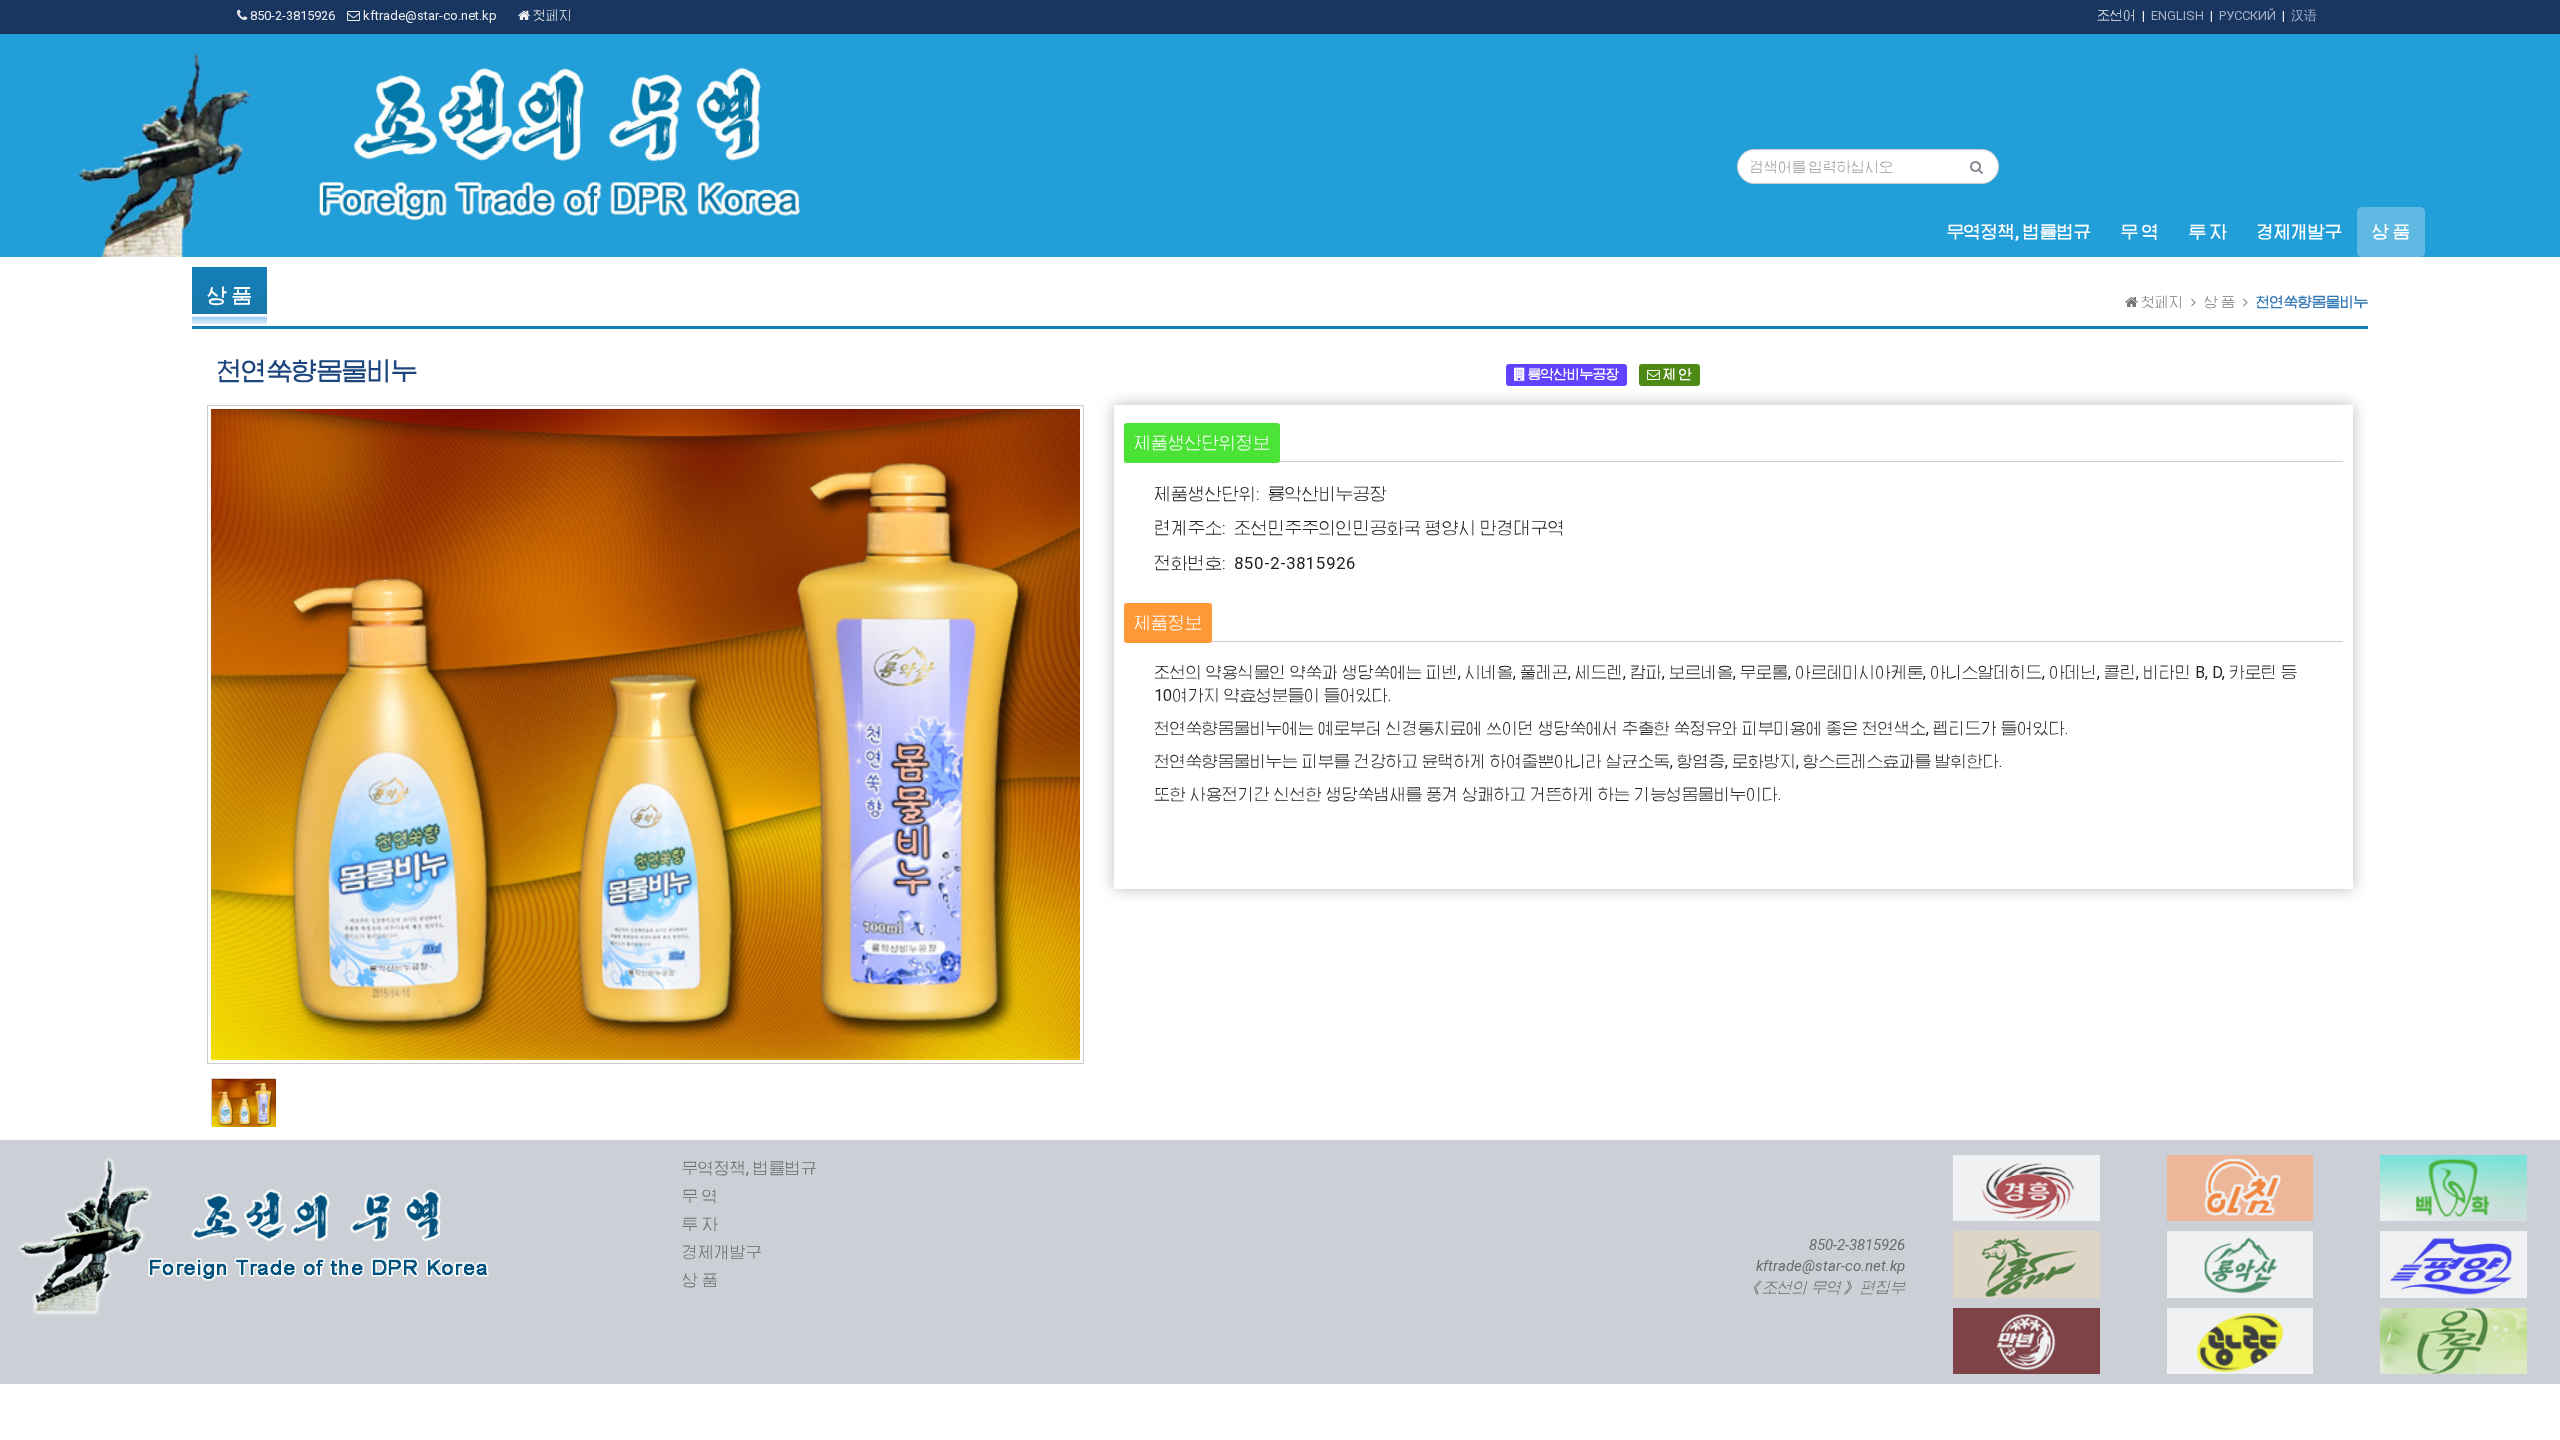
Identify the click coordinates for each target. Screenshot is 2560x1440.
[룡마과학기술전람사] (2026, 1241)
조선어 (2116, 15)
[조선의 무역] (259, 1165)
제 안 (1676, 374)
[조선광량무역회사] (2240, 1318)
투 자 (2208, 232)
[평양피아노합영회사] (2453, 1241)
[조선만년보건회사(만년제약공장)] (2026, 1318)
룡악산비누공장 (1572, 374)
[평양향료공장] (2453, 1318)
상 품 (2391, 232)
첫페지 (551, 15)
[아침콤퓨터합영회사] (2240, 1165)
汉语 (2304, 15)
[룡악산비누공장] (2240, 1241)
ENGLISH (2177, 15)
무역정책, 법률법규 (2019, 232)
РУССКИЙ (2247, 15)
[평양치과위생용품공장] (2453, 1165)
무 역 (2140, 232)
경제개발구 (2299, 232)
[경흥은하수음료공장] (2026, 1165)
